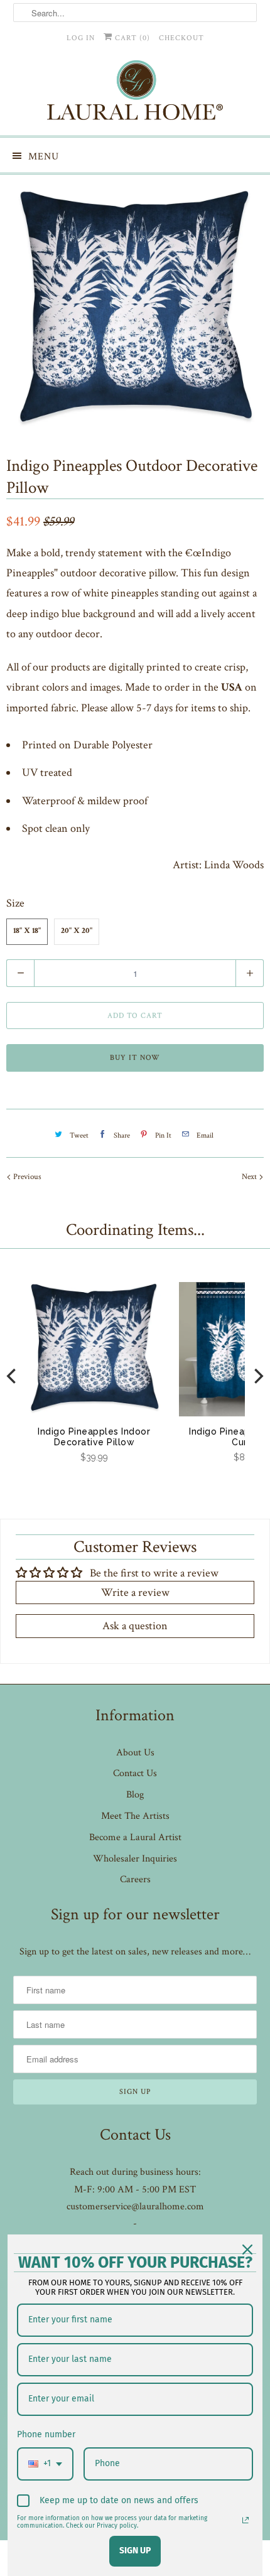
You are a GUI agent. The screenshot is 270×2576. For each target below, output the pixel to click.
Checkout (181, 38)
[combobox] (45, 2464)
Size (15, 903)
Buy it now (135, 1058)
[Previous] (13, 1376)
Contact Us (135, 1773)
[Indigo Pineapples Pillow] (135, 306)
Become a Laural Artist (135, 1837)
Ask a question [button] (135, 1626)
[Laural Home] (135, 93)
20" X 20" (77, 931)
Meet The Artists (135, 1816)
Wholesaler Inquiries (135, 1859)
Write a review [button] (135, 1592)
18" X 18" (27, 931)
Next (250, 1177)
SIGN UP (135, 2551)
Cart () (131, 38)
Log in (81, 38)
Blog (135, 1795)
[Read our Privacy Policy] (246, 2520)
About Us (135, 1753)
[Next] (257, 1376)
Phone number (46, 2434)
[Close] (247, 2250)
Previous (26, 1177)
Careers (135, 1879)
